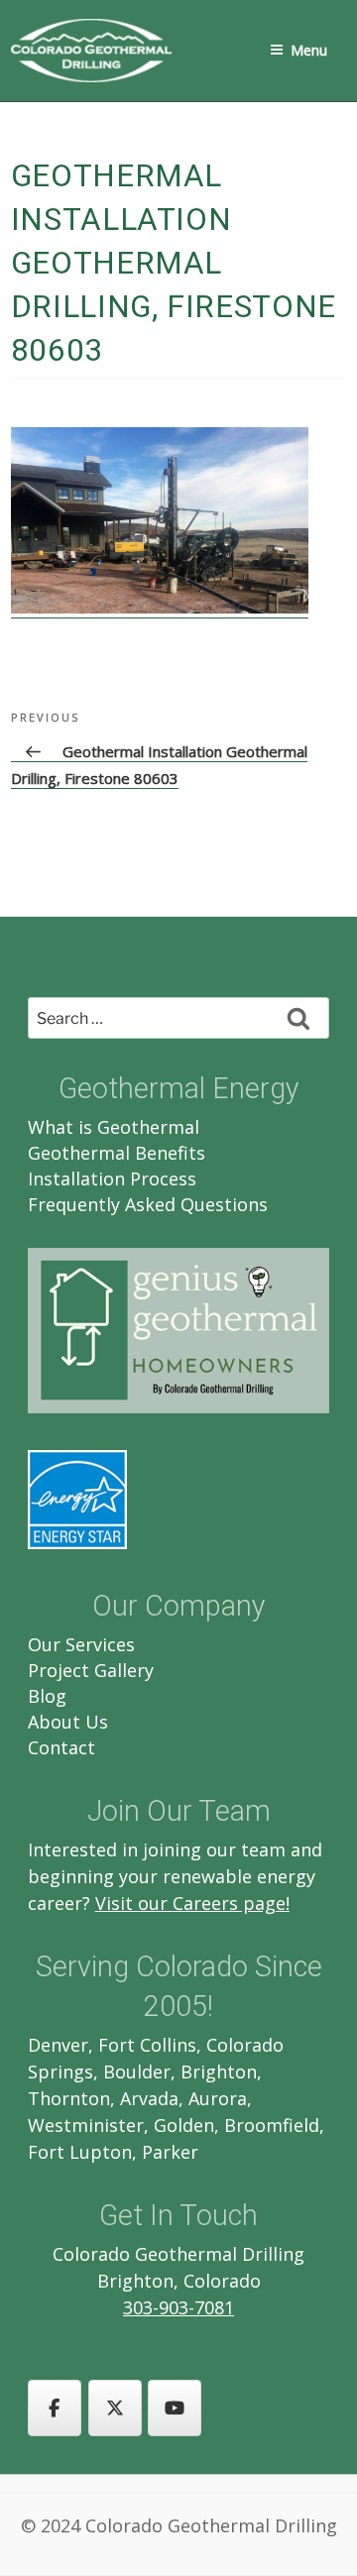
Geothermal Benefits (117, 1153)
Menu (309, 50)
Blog (47, 1696)
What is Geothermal (114, 1127)
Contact (61, 1747)
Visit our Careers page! (192, 1903)
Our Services (81, 1644)
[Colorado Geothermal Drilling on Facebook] (55, 2408)
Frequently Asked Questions (148, 1204)
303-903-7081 (178, 2307)
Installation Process (112, 1178)
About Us (68, 1722)
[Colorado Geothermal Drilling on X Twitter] (115, 2408)
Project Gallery (91, 1670)
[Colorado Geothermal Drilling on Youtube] (175, 2408)
